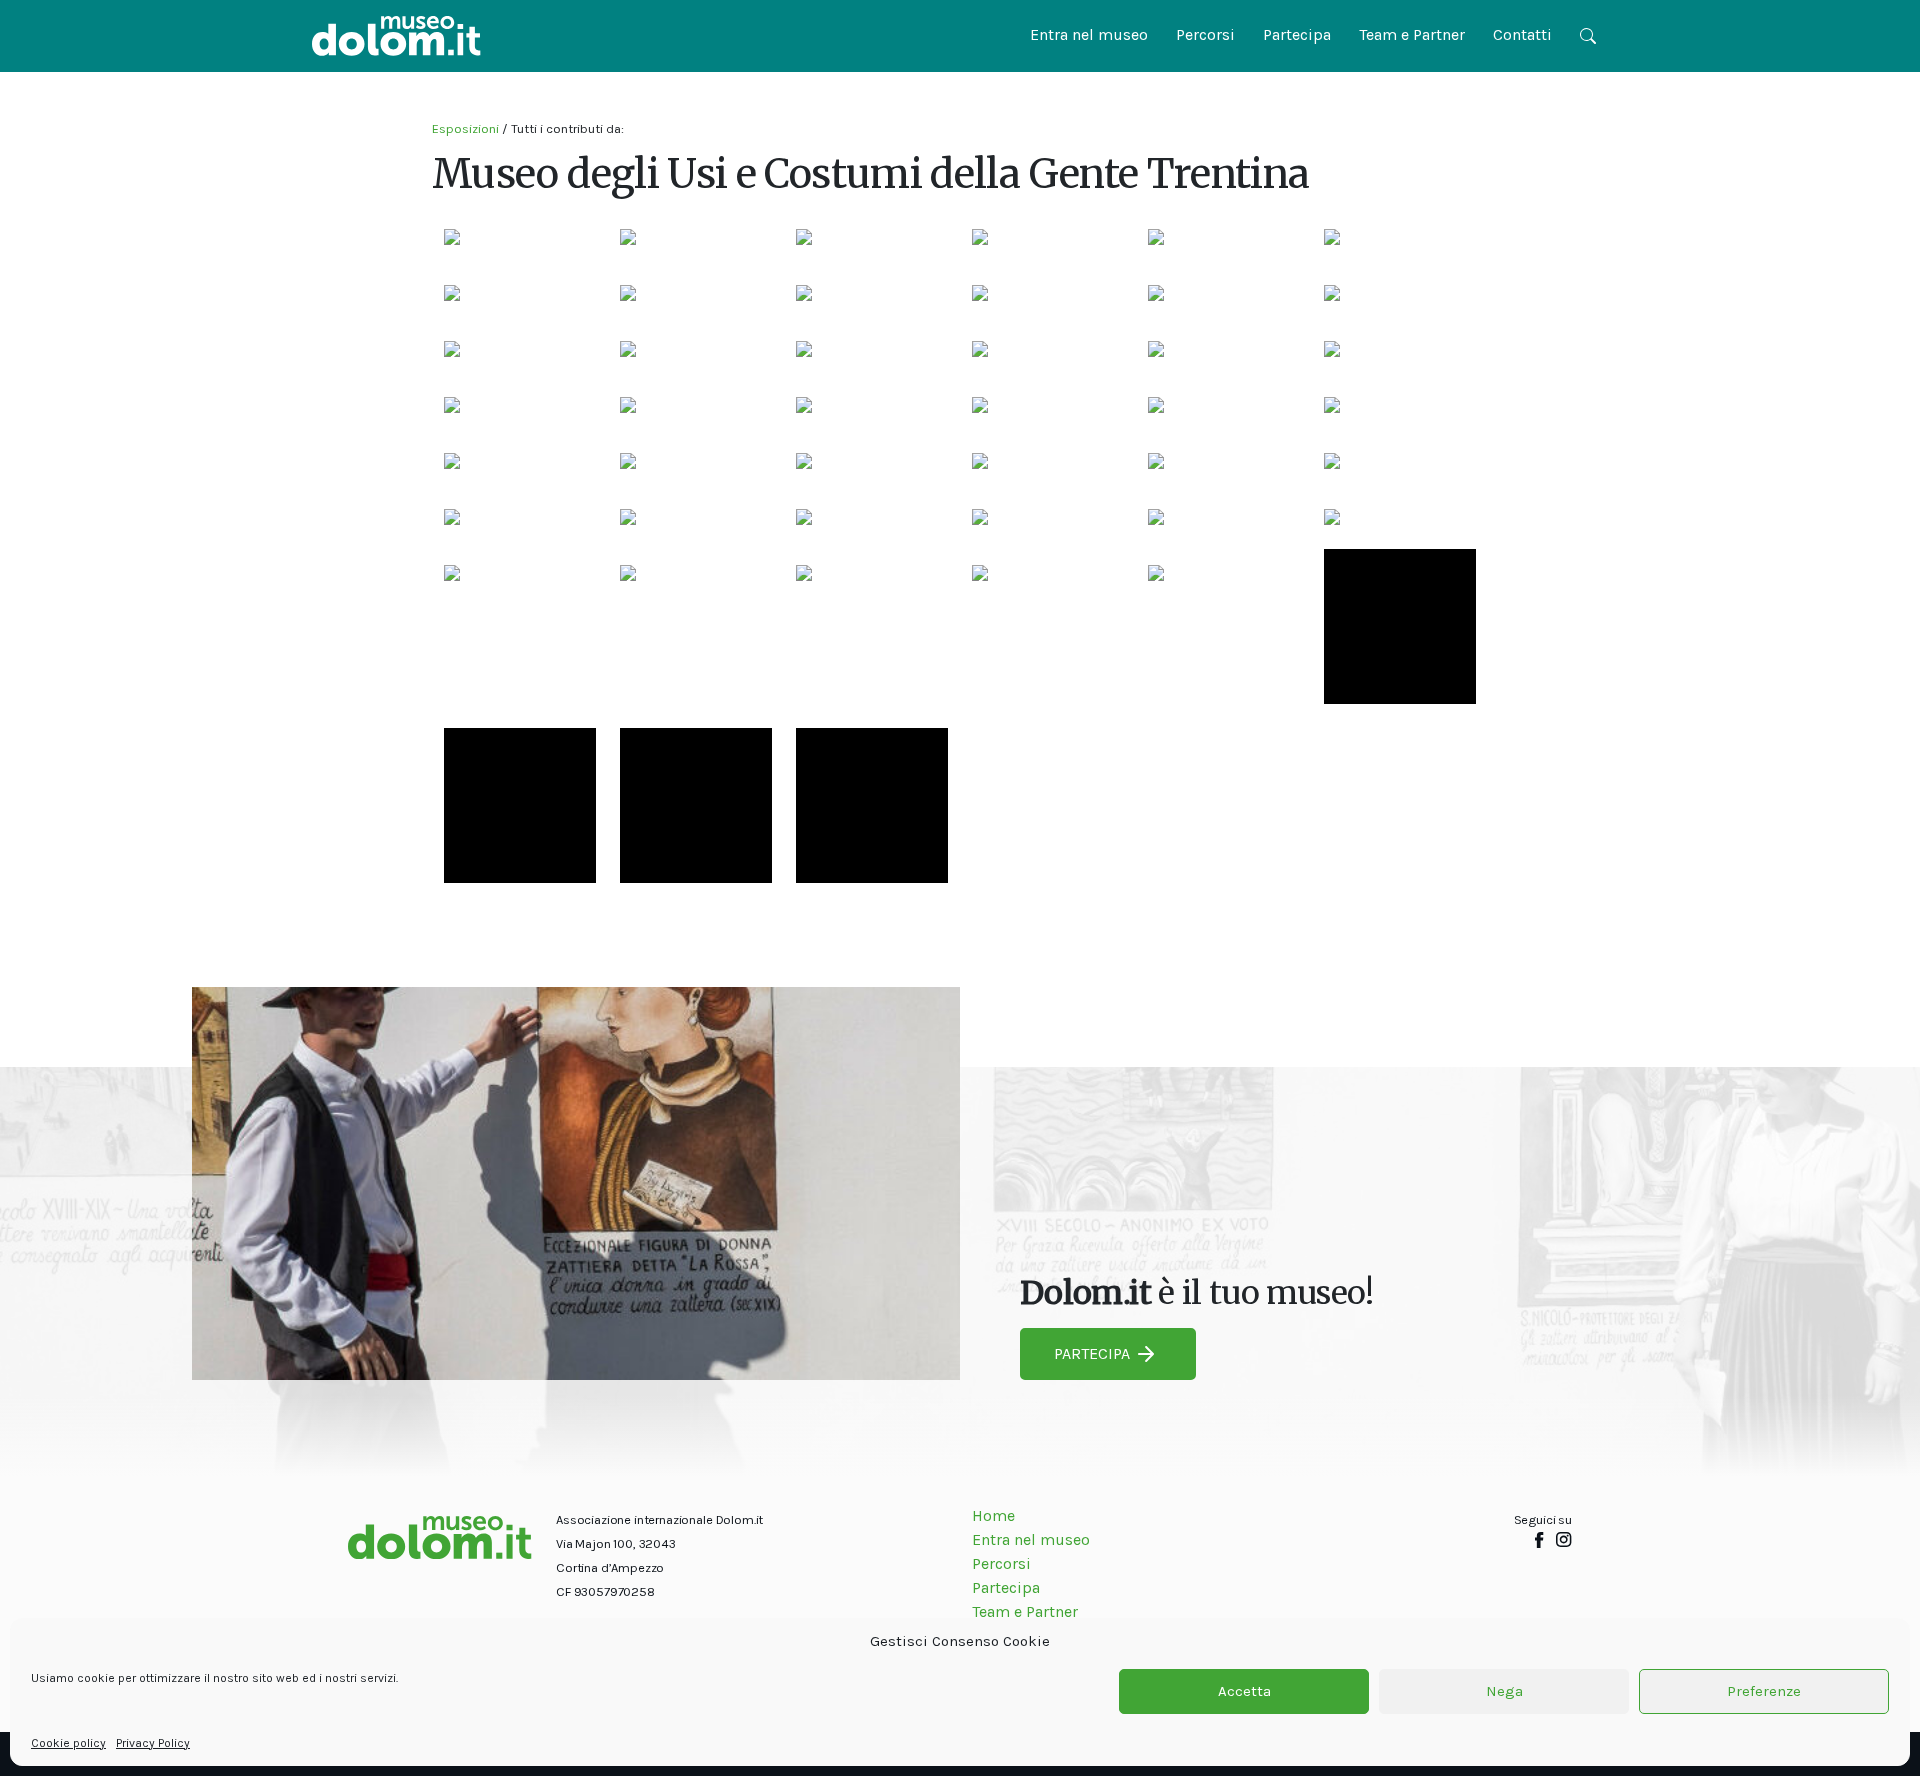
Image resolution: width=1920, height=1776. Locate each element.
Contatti (1522, 34)
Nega (1504, 1692)
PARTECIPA (1092, 1353)
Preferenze (1764, 1692)
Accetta (1244, 1692)
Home (993, 1515)
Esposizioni (465, 128)
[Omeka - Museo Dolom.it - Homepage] (396, 36)
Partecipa (1297, 34)
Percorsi (1205, 34)
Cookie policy (68, 1743)
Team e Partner (1412, 34)
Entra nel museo (1089, 34)
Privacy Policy (153, 1743)
